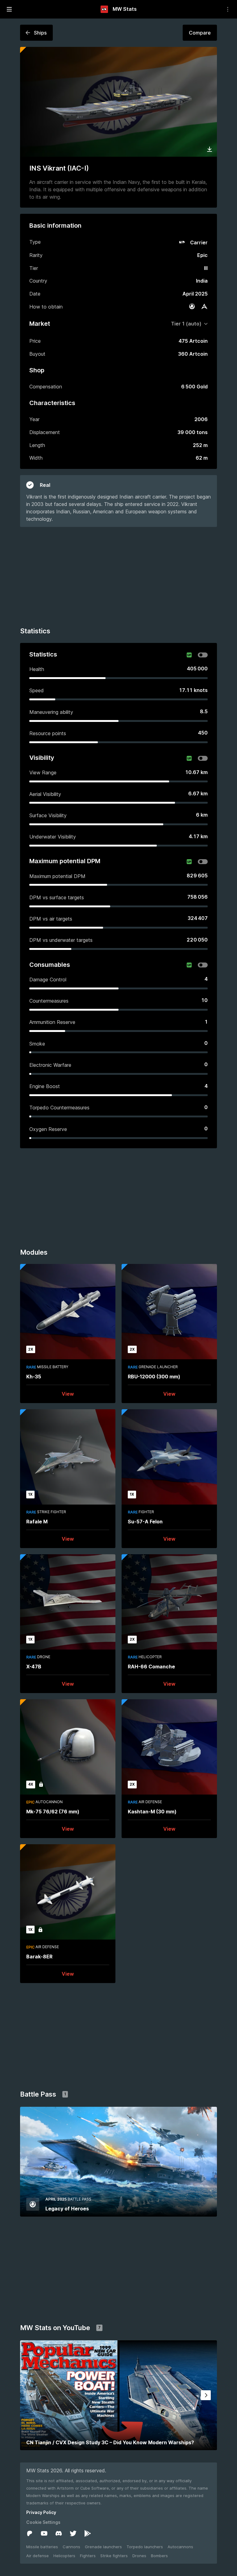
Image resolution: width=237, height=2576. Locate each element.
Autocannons (180, 2547)
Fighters (88, 2556)
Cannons (71, 2547)
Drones (139, 2556)
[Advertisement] (118, 576)
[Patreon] (30, 2533)
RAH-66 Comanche (151, 1667)
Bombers (159, 2556)
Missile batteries (42, 2547)
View (68, 1394)
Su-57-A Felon (145, 1522)
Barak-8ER (39, 1957)
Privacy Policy (41, 2512)
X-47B (34, 1667)
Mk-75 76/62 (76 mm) (53, 1812)
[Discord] (59, 2533)
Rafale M (37, 1522)
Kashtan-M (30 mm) (152, 1812)
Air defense (37, 2556)
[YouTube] (44, 2533)
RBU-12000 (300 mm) (154, 1377)
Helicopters (64, 2556)
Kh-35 (34, 1377)
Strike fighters (114, 2556)
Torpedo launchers (145, 2547)
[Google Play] (88, 2533)
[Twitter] (73, 2533)
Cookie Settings (43, 2522)
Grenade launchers (103, 2547)
